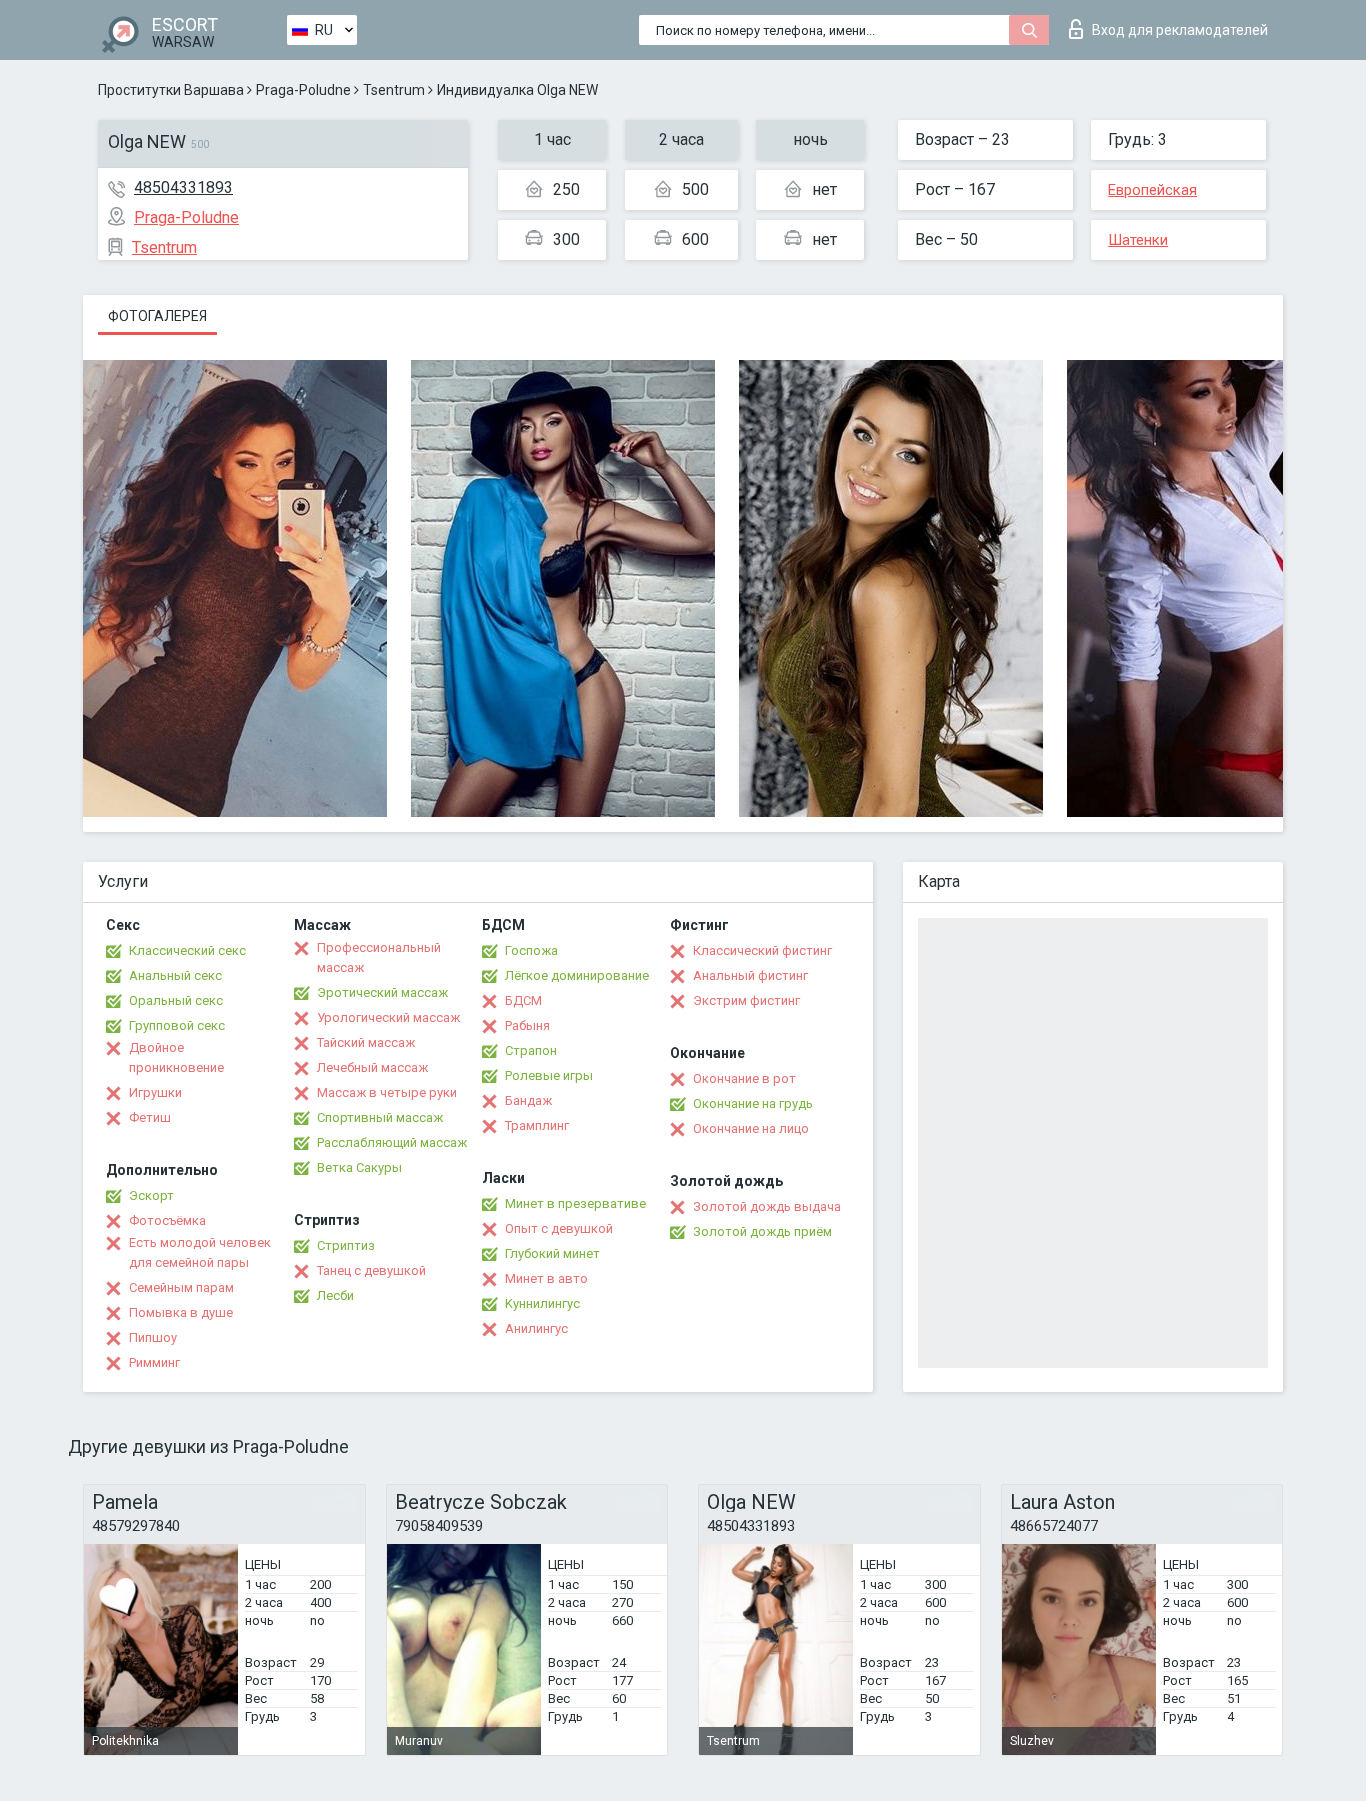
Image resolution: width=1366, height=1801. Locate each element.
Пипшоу (153, 1337)
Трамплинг (537, 1125)
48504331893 (183, 187)
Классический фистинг (762, 950)
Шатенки (1138, 240)
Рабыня (527, 1025)
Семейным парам (181, 1287)
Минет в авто (546, 1278)
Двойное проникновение (176, 1057)
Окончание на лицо (751, 1128)
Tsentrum (394, 90)
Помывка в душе (181, 1312)
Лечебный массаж (372, 1067)
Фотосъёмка (167, 1220)
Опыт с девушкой (559, 1228)
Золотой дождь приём (762, 1231)
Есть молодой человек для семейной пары (200, 1252)
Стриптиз (346, 1245)
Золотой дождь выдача (767, 1206)
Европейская (1152, 190)
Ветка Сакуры (359, 1167)
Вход (1180, 30)
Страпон (531, 1050)
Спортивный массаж (380, 1117)
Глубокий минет (552, 1253)
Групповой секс (177, 1025)
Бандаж (528, 1100)
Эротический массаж (382, 992)
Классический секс (187, 950)
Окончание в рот (744, 1078)
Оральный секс (176, 1000)
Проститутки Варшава (171, 90)
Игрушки (155, 1092)
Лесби (335, 1295)
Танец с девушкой (371, 1270)
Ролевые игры (549, 1075)
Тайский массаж (366, 1042)
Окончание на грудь (753, 1103)
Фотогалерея (157, 316)
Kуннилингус (542, 1303)
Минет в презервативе (575, 1203)
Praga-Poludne (303, 90)
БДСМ (523, 1000)
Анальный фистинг (750, 975)
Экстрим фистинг (746, 1000)
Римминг (154, 1362)
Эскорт (151, 1195)
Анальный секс (175, 975)
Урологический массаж (388, 1017)
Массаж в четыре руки (387, 1092)
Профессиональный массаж (379, 957)
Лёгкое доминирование (577, 975)
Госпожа (531, 950)
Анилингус (536, 1328)
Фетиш (150, 1117)
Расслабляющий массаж (392, 1142)
